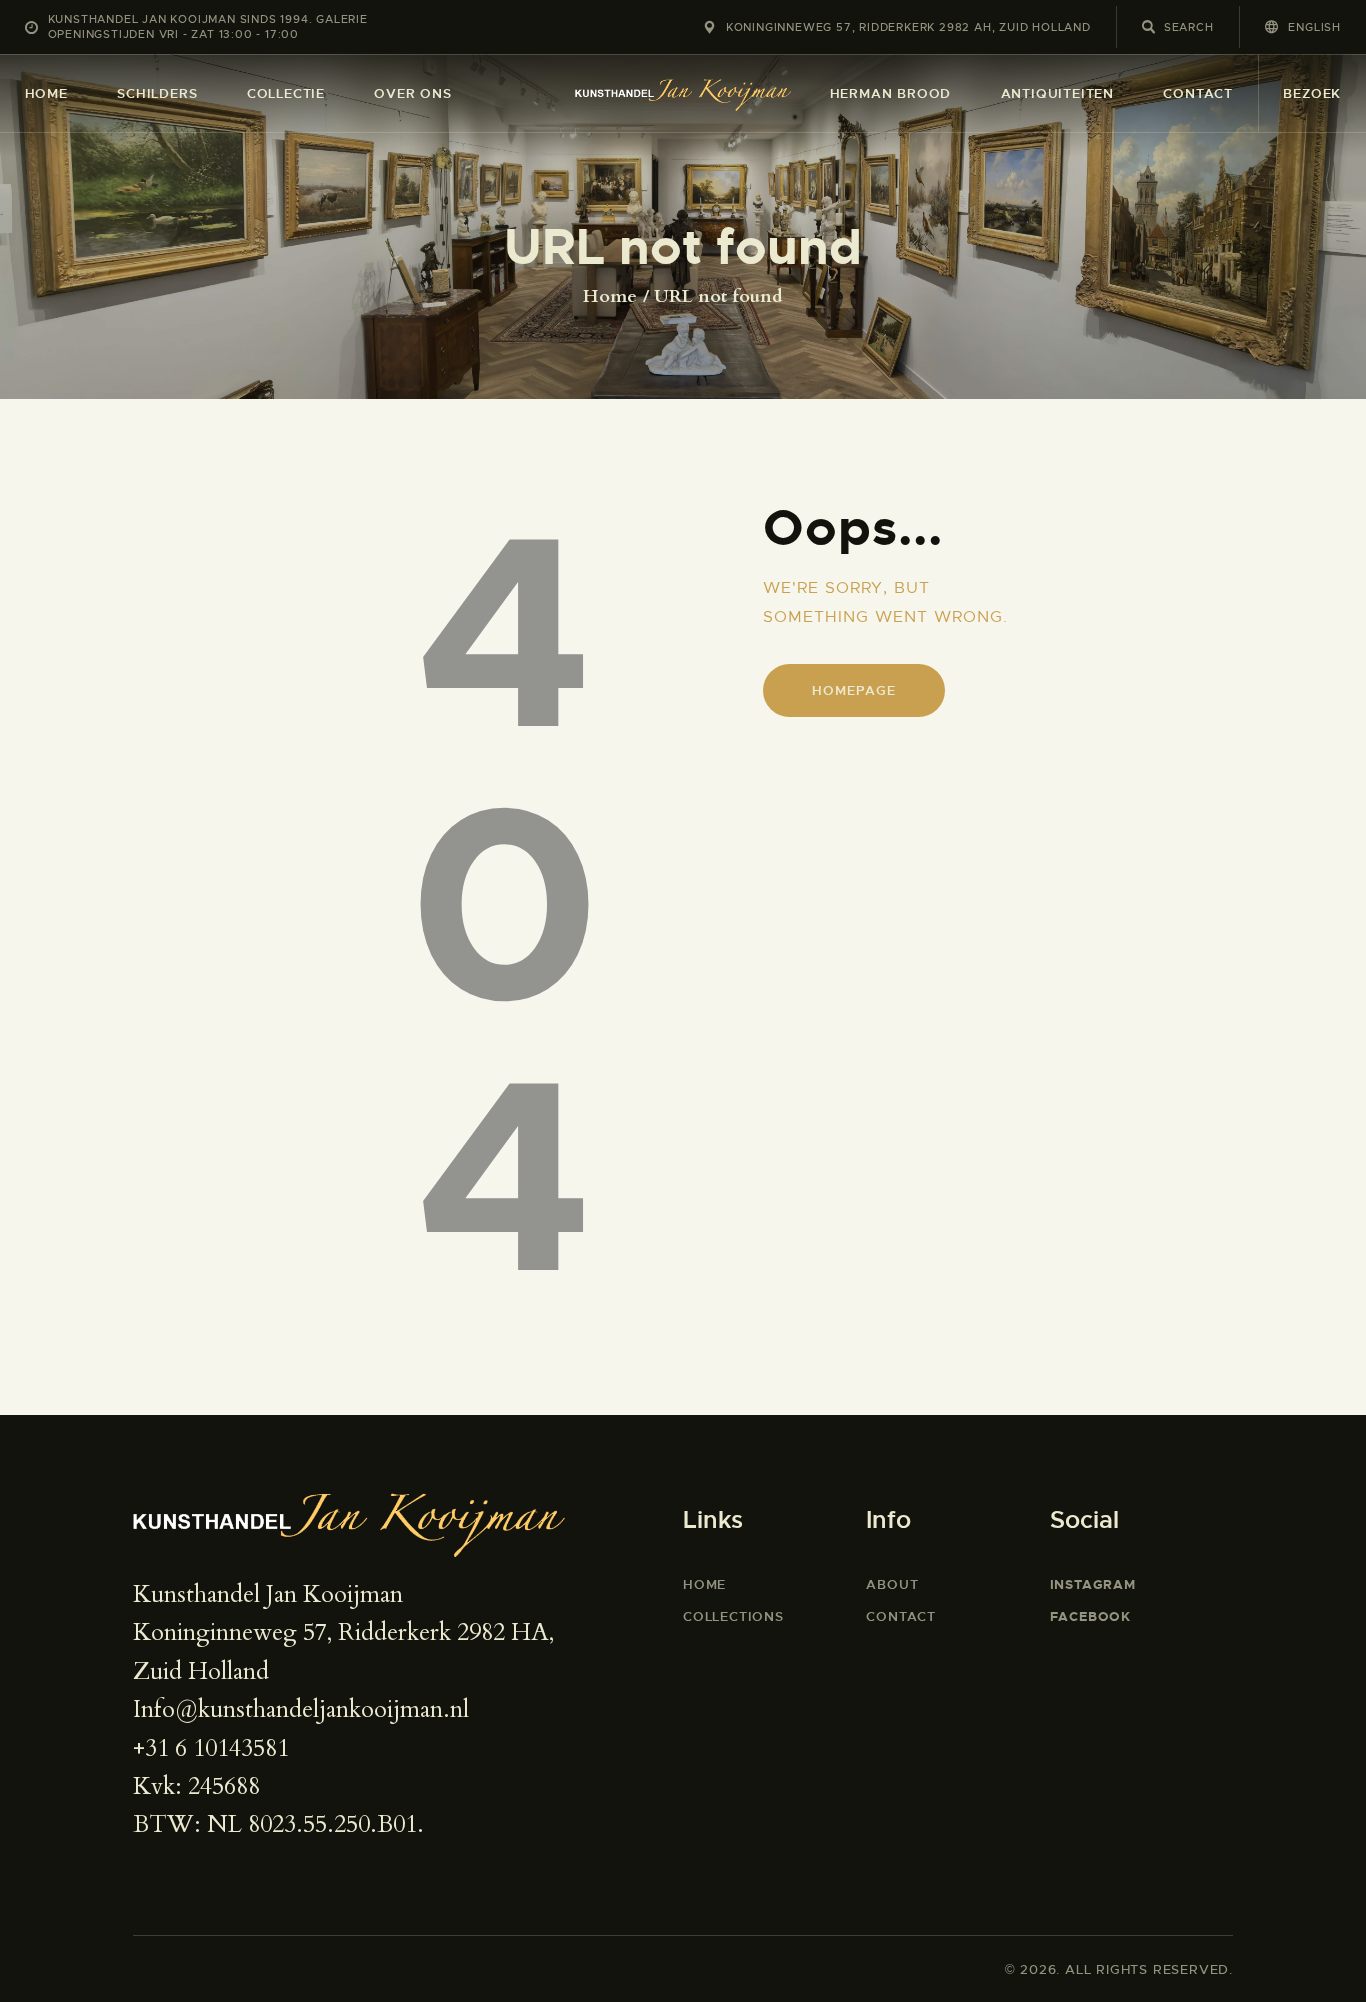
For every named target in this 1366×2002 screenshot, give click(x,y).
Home (610, 297)
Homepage (853, 690)
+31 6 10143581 (211, 1748)
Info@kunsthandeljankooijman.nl (301, 1709)
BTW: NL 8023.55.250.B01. (278, 1824)
